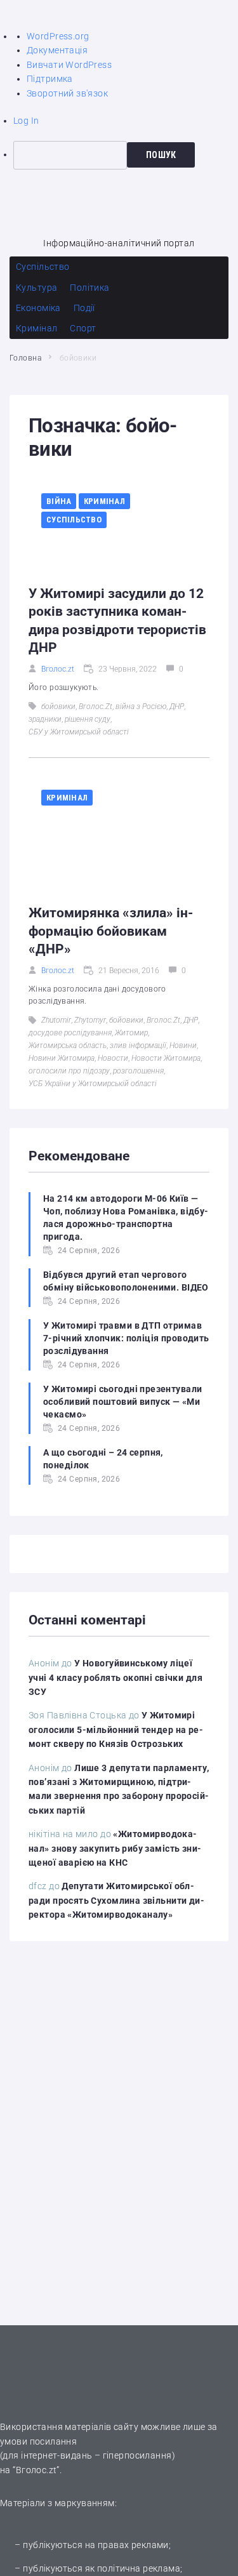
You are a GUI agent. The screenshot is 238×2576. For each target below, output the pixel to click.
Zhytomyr (90, 1020)
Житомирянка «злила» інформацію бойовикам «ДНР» (111, 931)
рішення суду (88, 719)
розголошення (138, 1071)
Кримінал (104, 501)
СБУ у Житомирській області (79, 732)
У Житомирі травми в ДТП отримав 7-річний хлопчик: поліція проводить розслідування (126, 1338)
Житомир (131, 1033)
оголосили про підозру (69, 1071)
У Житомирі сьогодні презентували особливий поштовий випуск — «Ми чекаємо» (122, 1402)
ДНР (177, 707)
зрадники (45, 719)
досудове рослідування (70, 1033)
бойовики (58, 707)
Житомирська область (68, 1046)
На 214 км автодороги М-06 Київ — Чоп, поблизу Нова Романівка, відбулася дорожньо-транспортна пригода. (126, 1218)
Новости (113, 1058)
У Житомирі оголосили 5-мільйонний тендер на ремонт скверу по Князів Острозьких (116, 1730)
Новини (183, 1046)
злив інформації (138, 1046)
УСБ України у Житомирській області (93, 1084)
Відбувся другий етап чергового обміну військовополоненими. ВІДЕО (126, 1281)
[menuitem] (126, 155)
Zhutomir (56, 1020)
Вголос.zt (58, 669)
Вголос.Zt (96, 707)
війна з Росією (141, 707)
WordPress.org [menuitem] (58, 36)
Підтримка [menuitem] (50, 79)
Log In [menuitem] (26, 121)
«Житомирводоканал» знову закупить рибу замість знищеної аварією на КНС (115, 1848)
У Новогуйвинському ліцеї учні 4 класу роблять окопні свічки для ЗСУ (116, 1677)
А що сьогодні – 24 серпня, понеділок (103, 1459)
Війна (59, 501)
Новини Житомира (62, 1058)
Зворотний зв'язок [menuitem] (67, 93)
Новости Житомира (166, 1058)
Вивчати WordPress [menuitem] (69, 65)
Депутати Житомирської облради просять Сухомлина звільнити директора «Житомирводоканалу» (116, 1900)
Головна (25, 358)
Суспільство (74, 520)
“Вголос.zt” (36, 2470)
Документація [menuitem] (57, 50)
